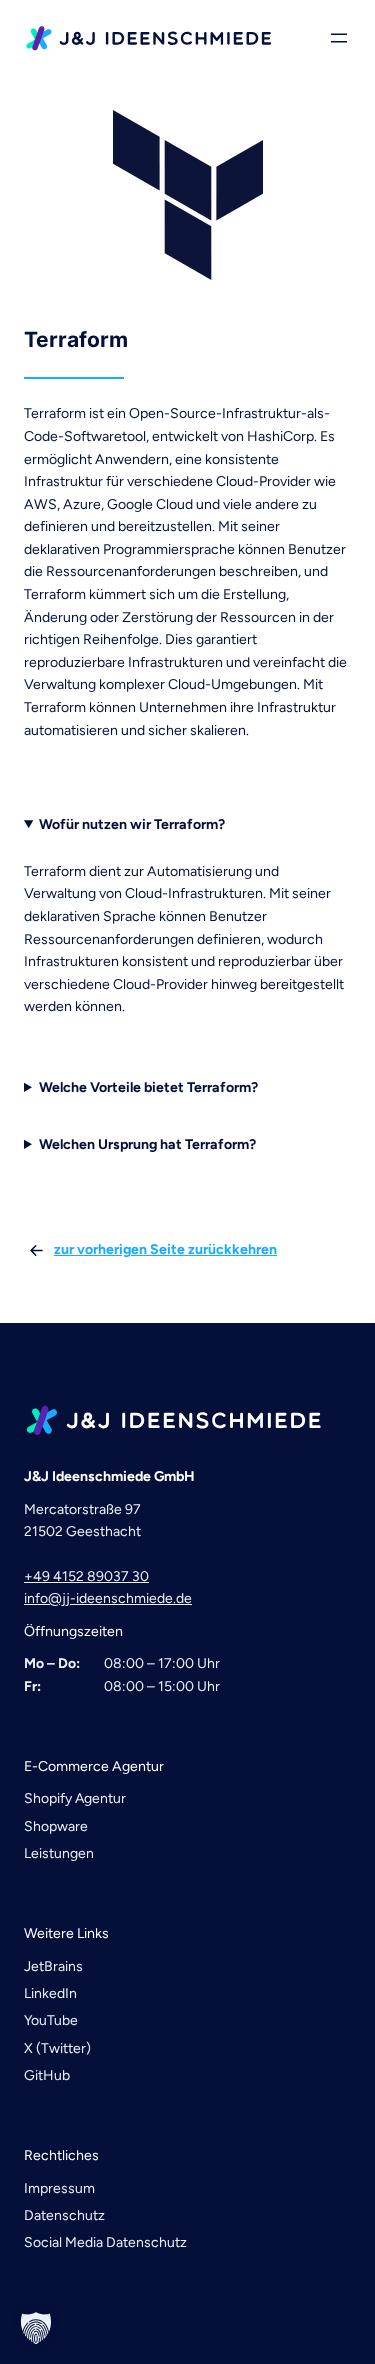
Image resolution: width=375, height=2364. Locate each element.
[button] (36, 2328)
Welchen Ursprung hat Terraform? (147, 1144)
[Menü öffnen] (339, 38)
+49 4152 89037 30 (86, 1576)
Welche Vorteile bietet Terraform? (148, 1087)
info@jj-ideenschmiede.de (108, 1598)
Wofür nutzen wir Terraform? (132, 824)
